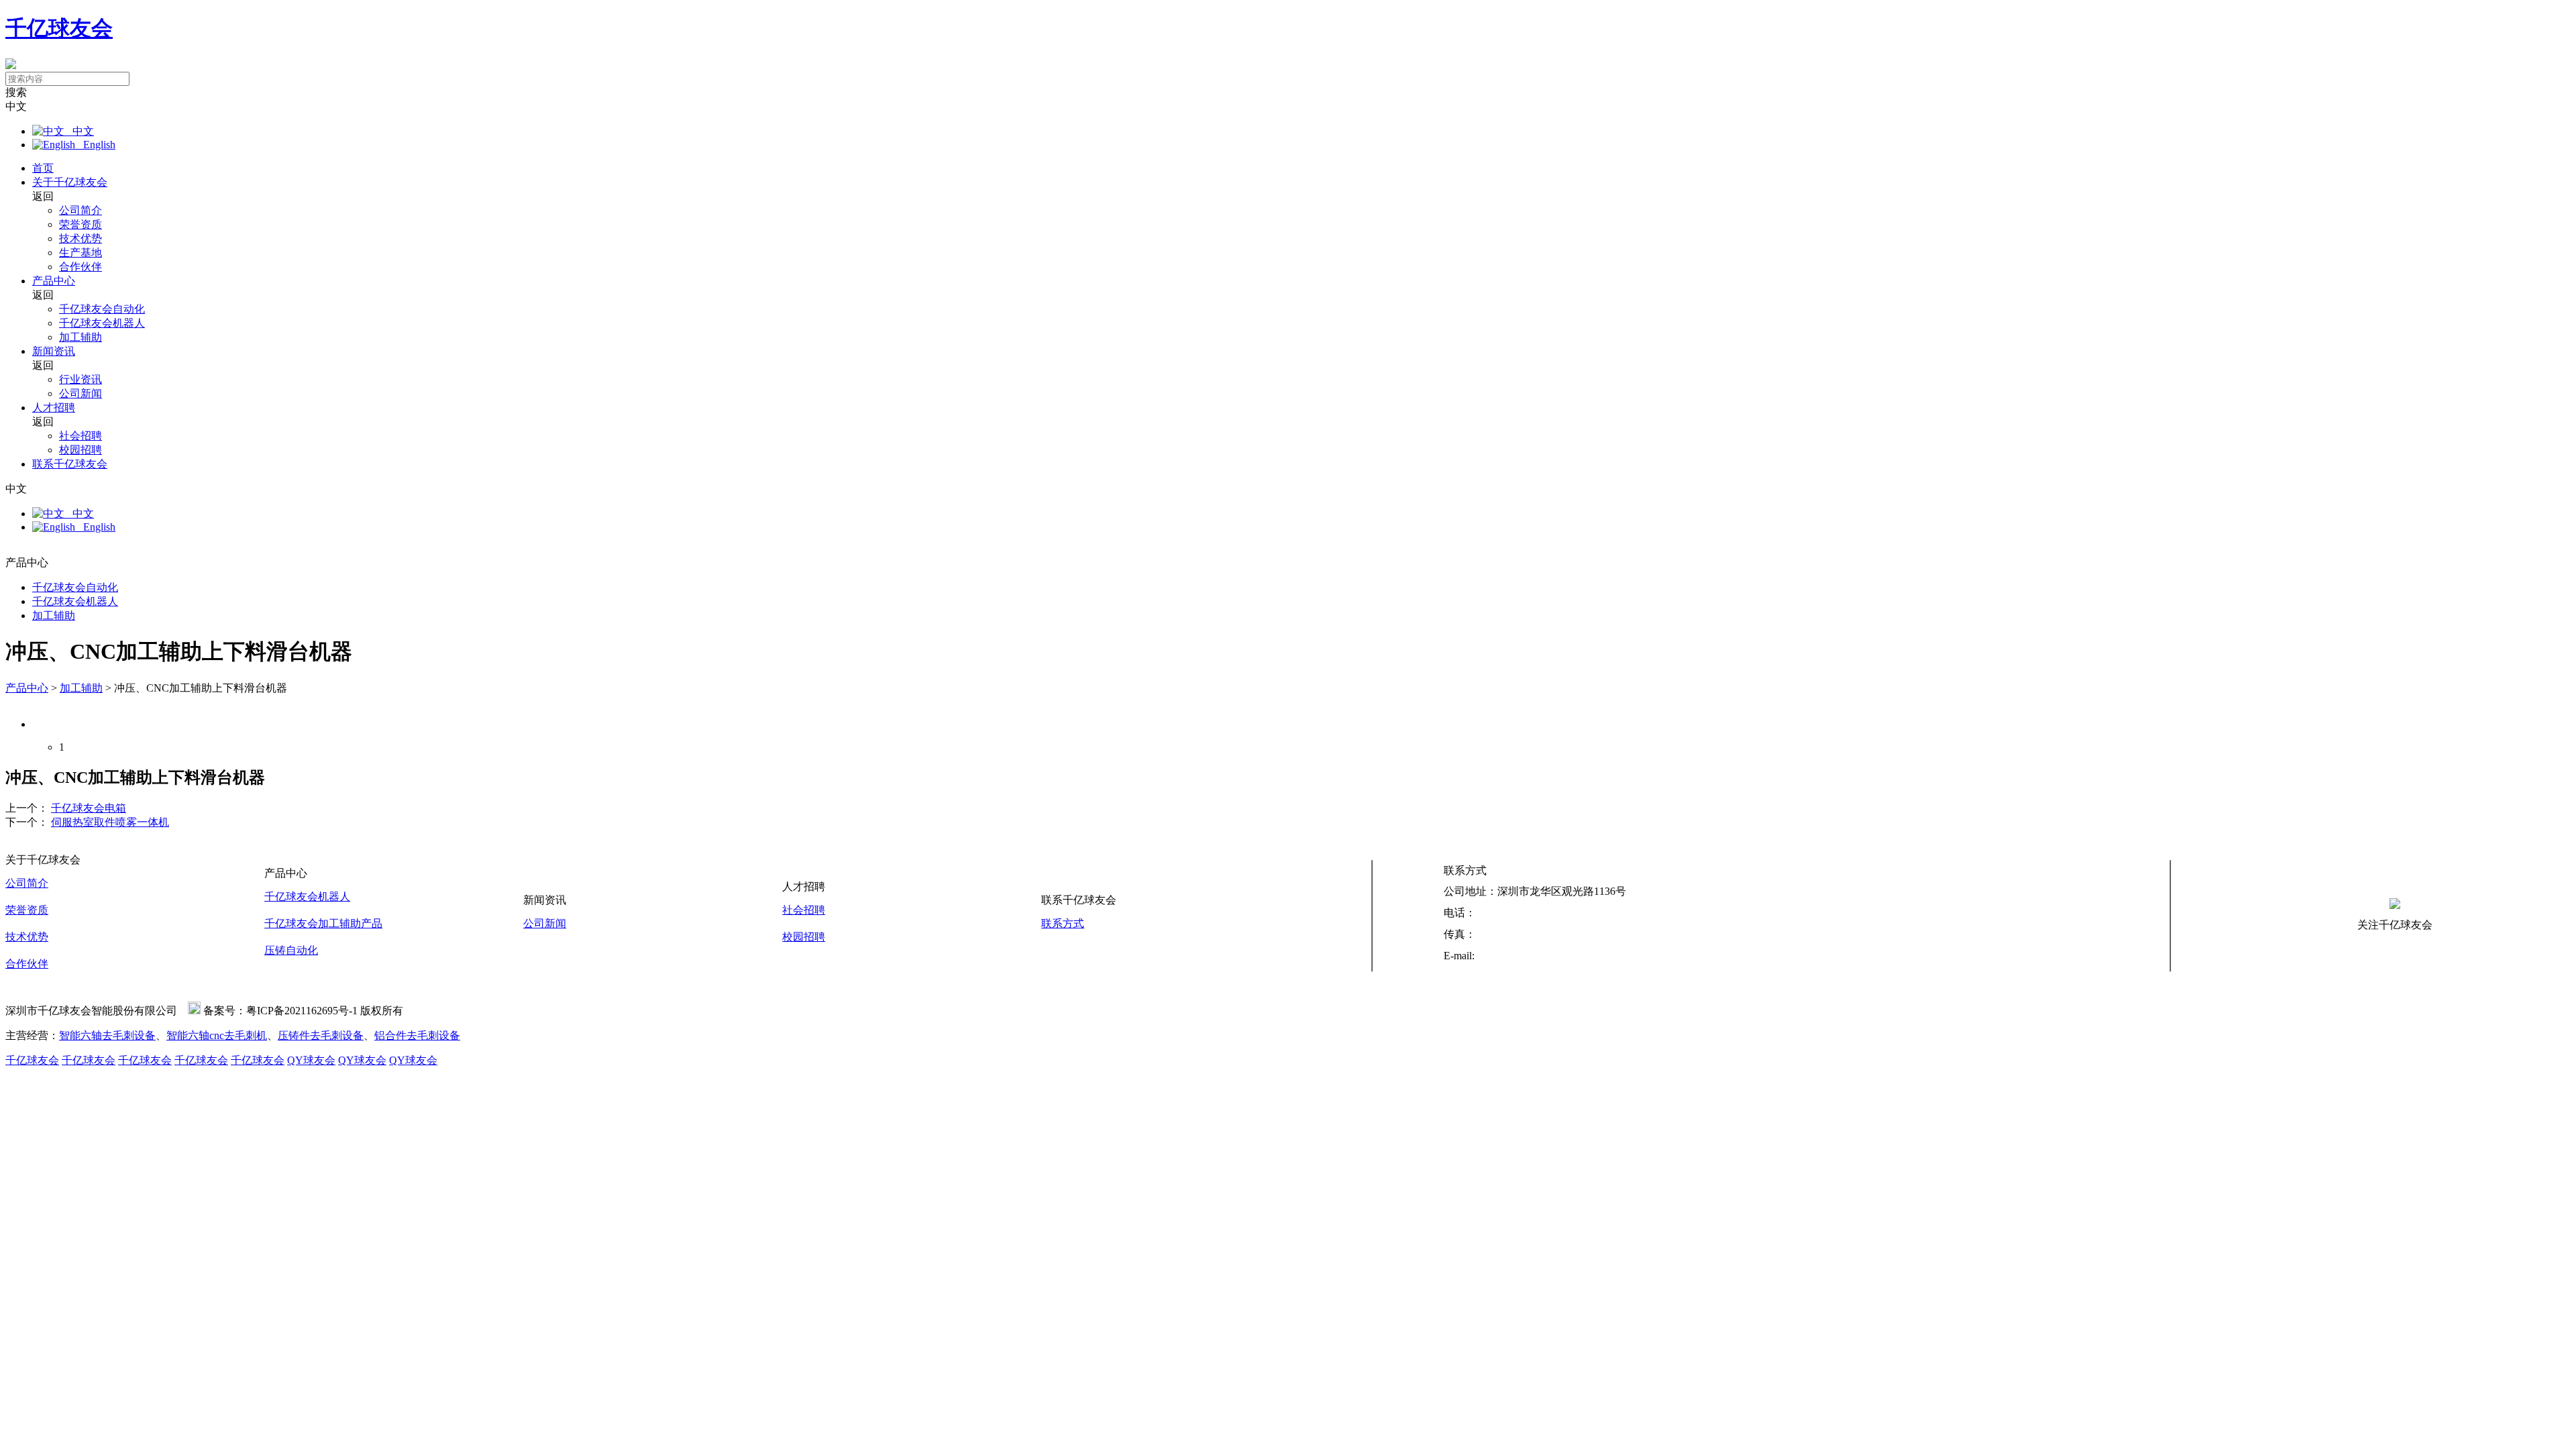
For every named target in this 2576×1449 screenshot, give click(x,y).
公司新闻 (80, 393)
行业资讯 (80, 379)
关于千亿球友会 (70, 182)
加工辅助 (80, 337)
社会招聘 (80, 436)
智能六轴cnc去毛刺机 (217, 1035)
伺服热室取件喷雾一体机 (110, 822)
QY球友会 (311, 1060)
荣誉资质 (80, 224)
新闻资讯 (54, 351)
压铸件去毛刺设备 (321, 1035)
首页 (43, 168)
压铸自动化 (291, 950)
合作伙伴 (80, 267)
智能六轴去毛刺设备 (107, 1035)
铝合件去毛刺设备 (417, 1035)
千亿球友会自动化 (102, 309)
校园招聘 (80, 450)
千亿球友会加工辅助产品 (323, 923)
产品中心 (54, 281)
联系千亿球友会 (70, 464)
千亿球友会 (59, 28)
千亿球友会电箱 (89, 808)
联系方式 (1063, 923)
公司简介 (80, 210)
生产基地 (80, 253)
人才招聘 (54, 408)
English (95, 145)
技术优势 (80, 238)
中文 (79, 131)
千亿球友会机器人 (102, 323)
